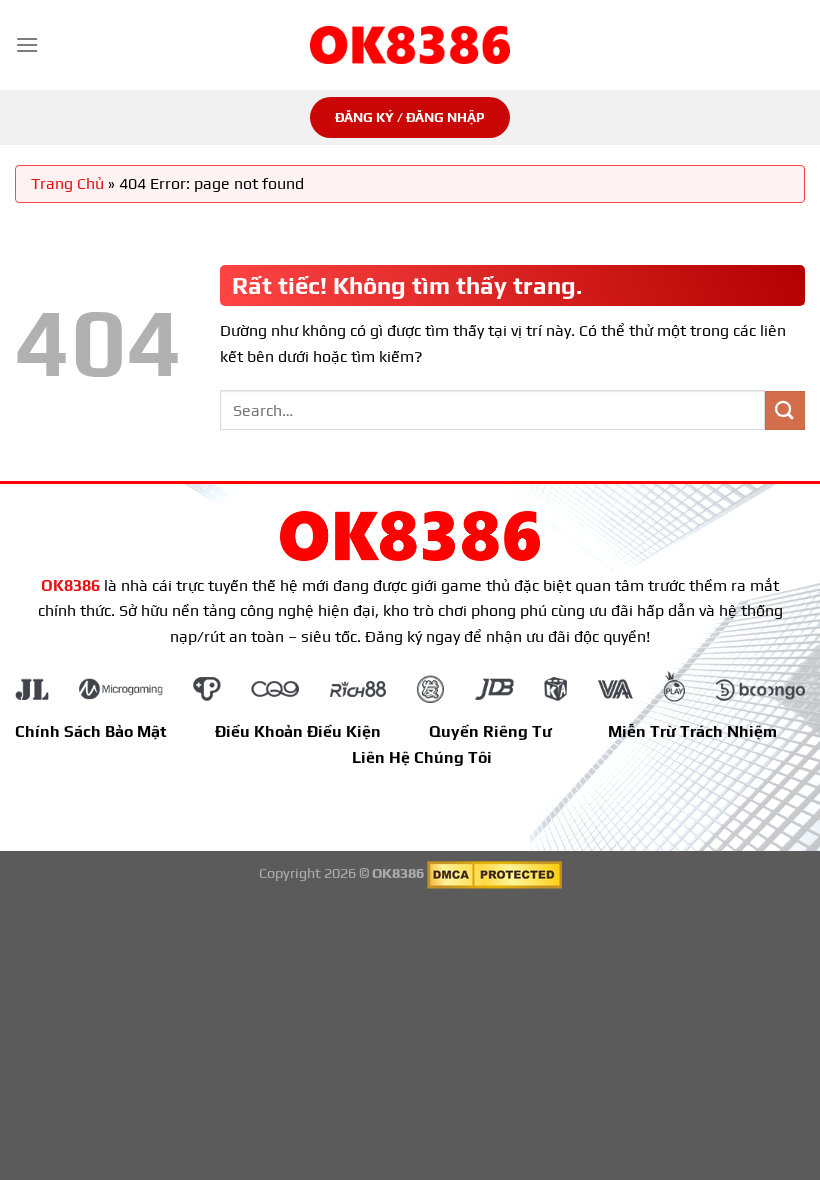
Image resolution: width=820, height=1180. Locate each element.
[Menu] (27, 44)
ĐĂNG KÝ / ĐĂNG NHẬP (410, 117)
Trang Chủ (67, 183)
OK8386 (70, 585)
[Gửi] (785, 410)
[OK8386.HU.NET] (410, 45)
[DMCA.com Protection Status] (494, 874)
